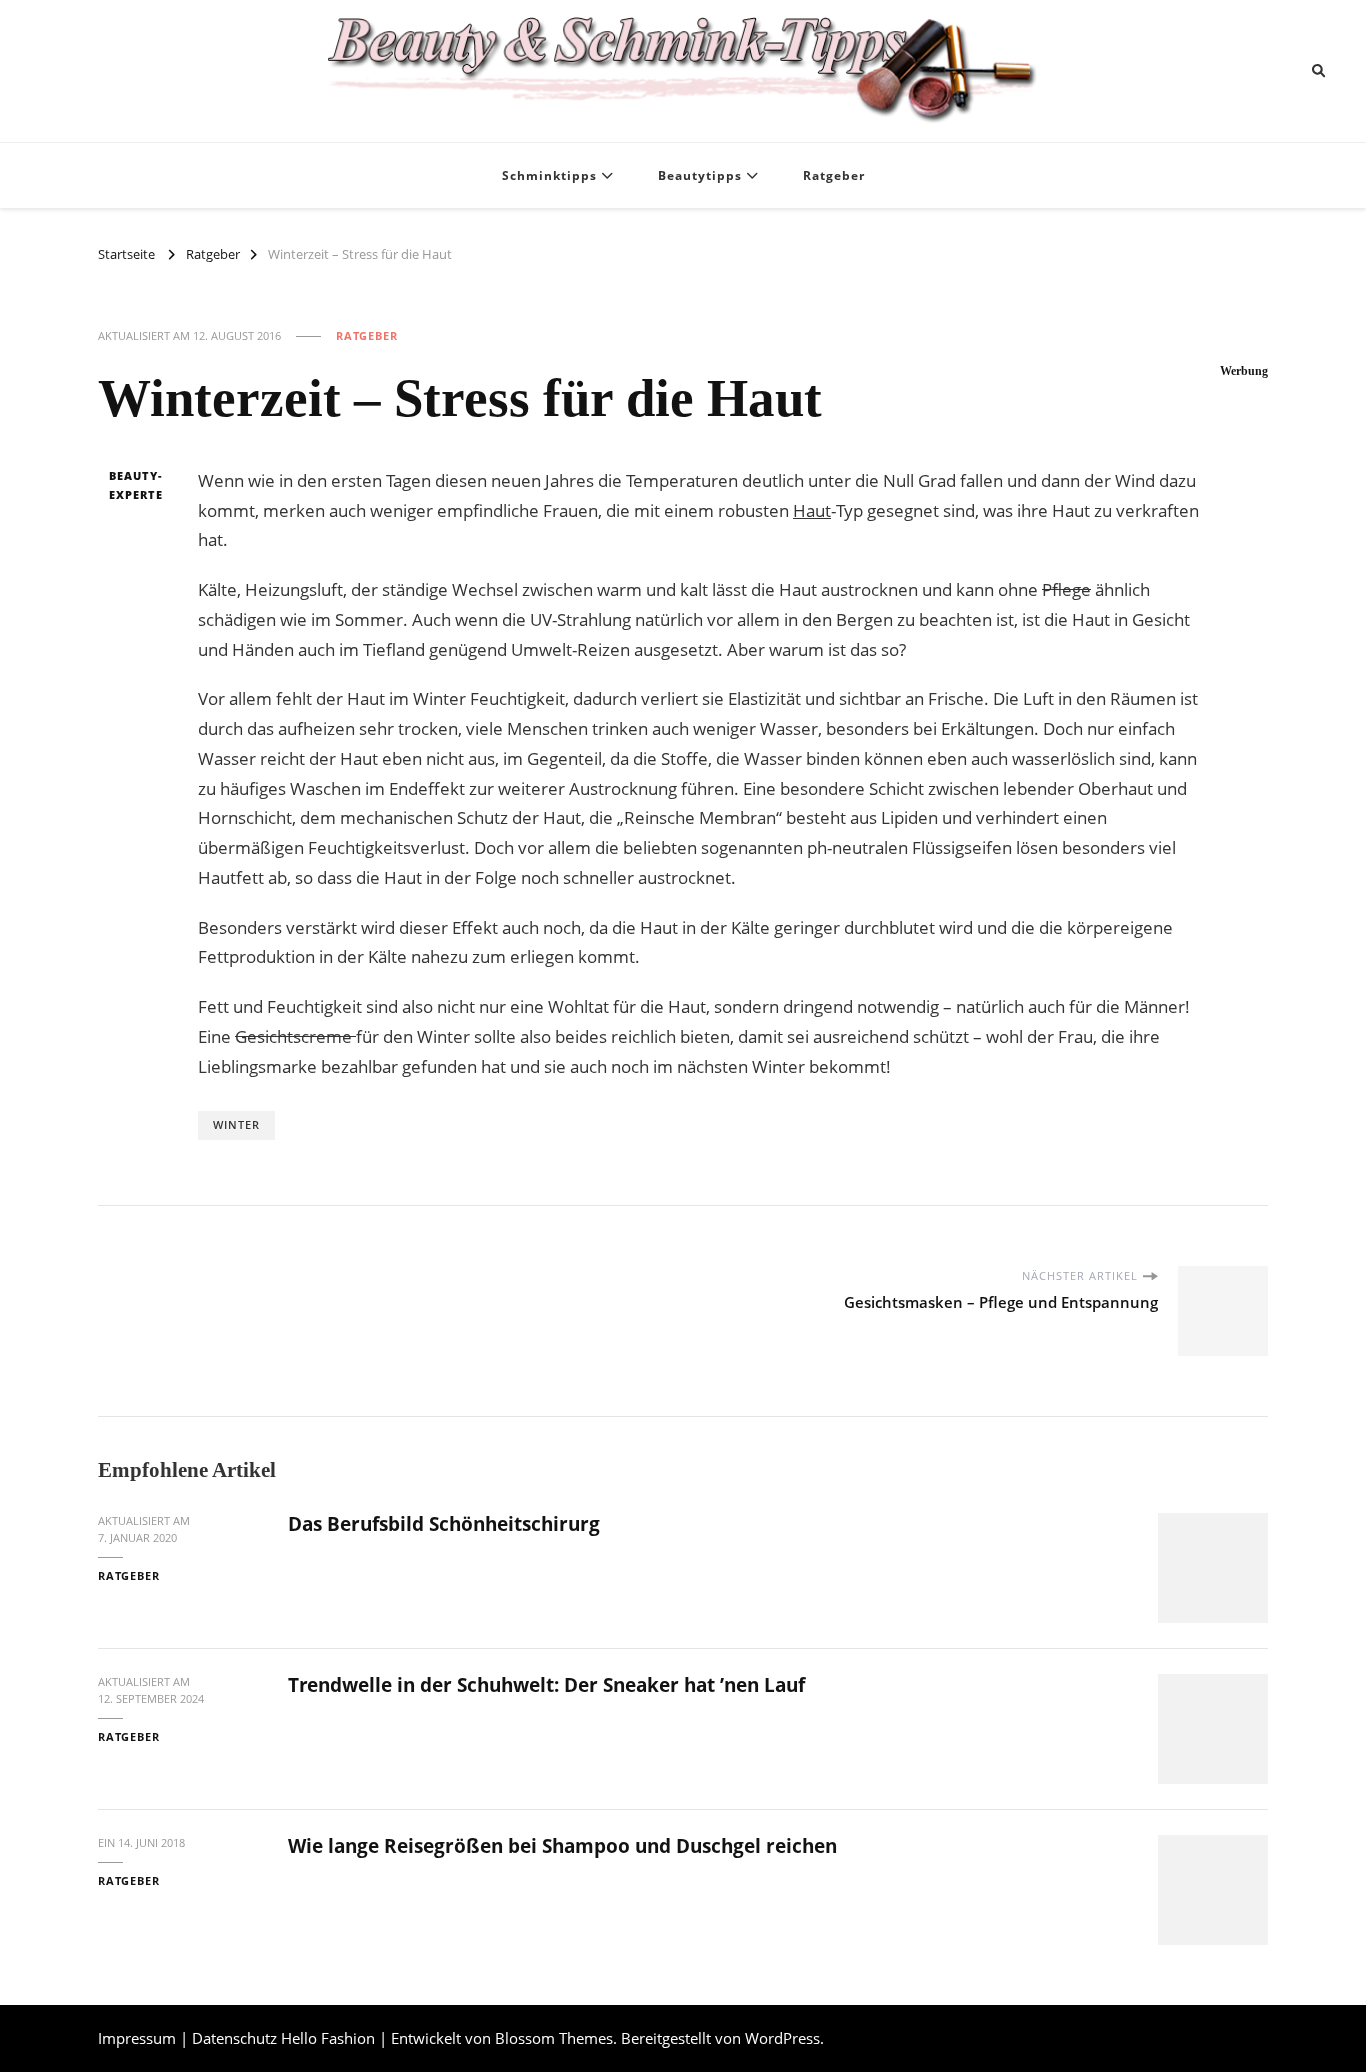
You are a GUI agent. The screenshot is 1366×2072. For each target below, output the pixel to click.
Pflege (1066, 589)
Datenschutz (234, 2038)
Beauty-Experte (136, 485)
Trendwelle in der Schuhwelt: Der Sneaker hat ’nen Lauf (546, 1685)
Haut (812, 510)
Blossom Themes (554, 2038)
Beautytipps (700, 175)
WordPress (782, 2038)
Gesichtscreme (295, 1036)
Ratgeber (834, 175)
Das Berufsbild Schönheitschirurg (444, 1524)
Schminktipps (549, 175)
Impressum (137, 2038)
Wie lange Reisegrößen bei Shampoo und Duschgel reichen (562, 1846)
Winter (236, 1124)
